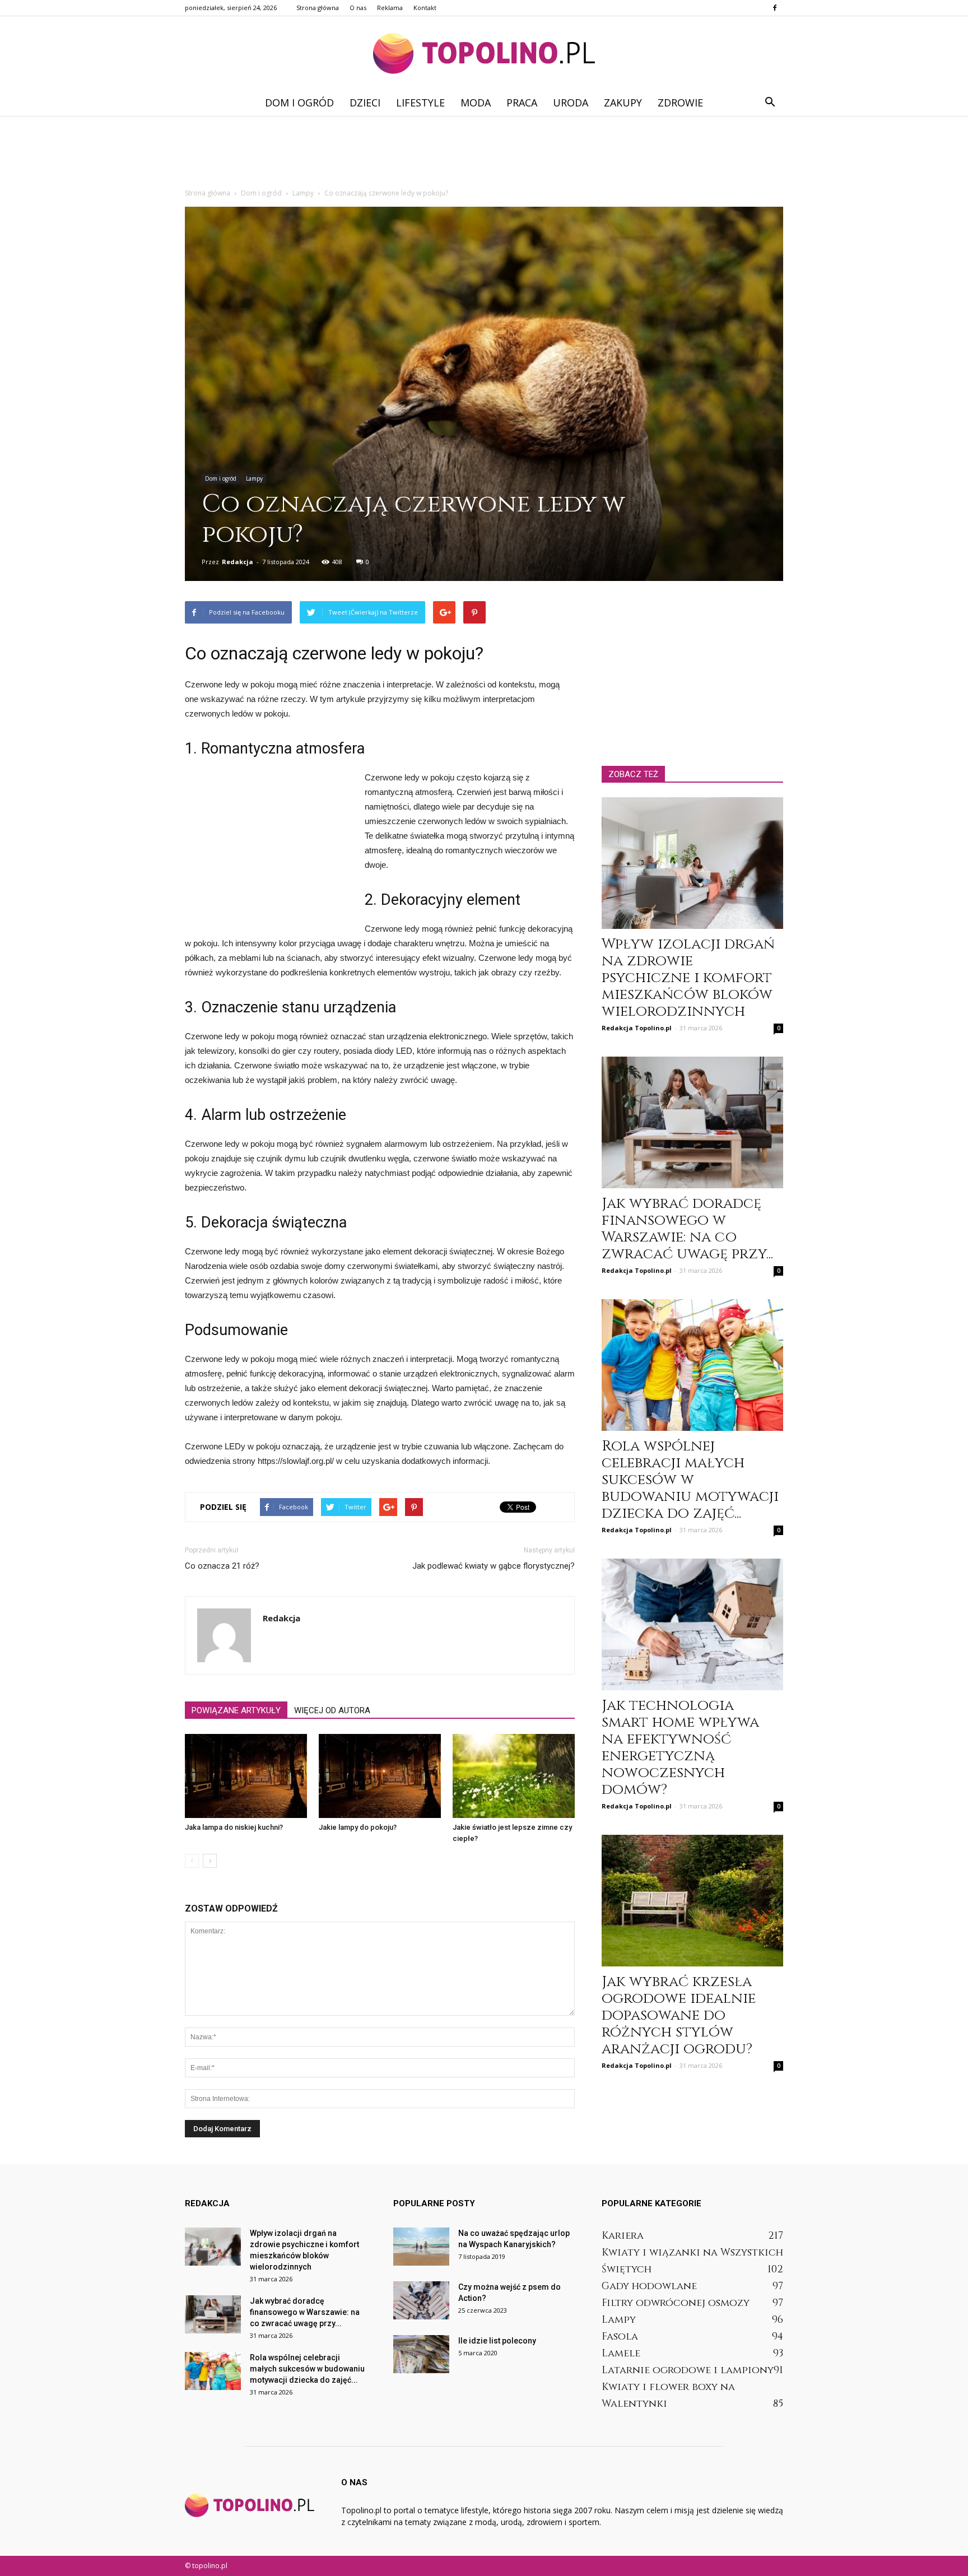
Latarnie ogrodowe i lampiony (688, 2370)
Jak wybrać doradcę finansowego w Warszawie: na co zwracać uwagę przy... (687, 1229)
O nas (358, 8)
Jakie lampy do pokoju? (358, 1827)
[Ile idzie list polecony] (421, 2354)
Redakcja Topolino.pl (637, 1028)
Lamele (621, 2353)
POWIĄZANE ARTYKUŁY (236, 1710)
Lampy (254, 478)
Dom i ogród (299, 103)
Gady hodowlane (649, 2286)
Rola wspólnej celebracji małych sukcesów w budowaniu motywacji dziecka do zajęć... (690, 1480)
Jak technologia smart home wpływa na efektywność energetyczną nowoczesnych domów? (680, 1748)
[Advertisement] (484, 155)
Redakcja (238, 562)
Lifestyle (420, 103)
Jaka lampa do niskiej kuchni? (234, 1827)
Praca (522, 103)
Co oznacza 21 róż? (222, 1566)
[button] (770, 103)
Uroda (571, 103)
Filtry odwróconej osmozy (676, 2303)
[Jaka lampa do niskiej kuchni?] (246, 1776)
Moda (476, 103)
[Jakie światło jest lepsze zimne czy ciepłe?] (514, 1776)
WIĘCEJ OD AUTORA (332, 1710)
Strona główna (318, 8)
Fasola (620, 2336)
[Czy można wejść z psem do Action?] (421, 2301)
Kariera (623, 2236)
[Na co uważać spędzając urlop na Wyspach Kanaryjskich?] (421, 2247)
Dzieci (365, 103)
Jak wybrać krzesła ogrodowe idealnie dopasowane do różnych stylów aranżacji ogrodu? (679, 2015)
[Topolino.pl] (484, 54)
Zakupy (623, 103)
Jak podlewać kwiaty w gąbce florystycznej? (494, 1566)
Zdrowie (680, 103)
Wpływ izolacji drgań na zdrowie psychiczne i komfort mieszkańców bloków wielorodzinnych (688, 978)
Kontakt (425, 8)
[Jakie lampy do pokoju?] (380, 1776)
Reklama (390, 8)
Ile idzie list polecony (497, 2341)
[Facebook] (775, 8)
